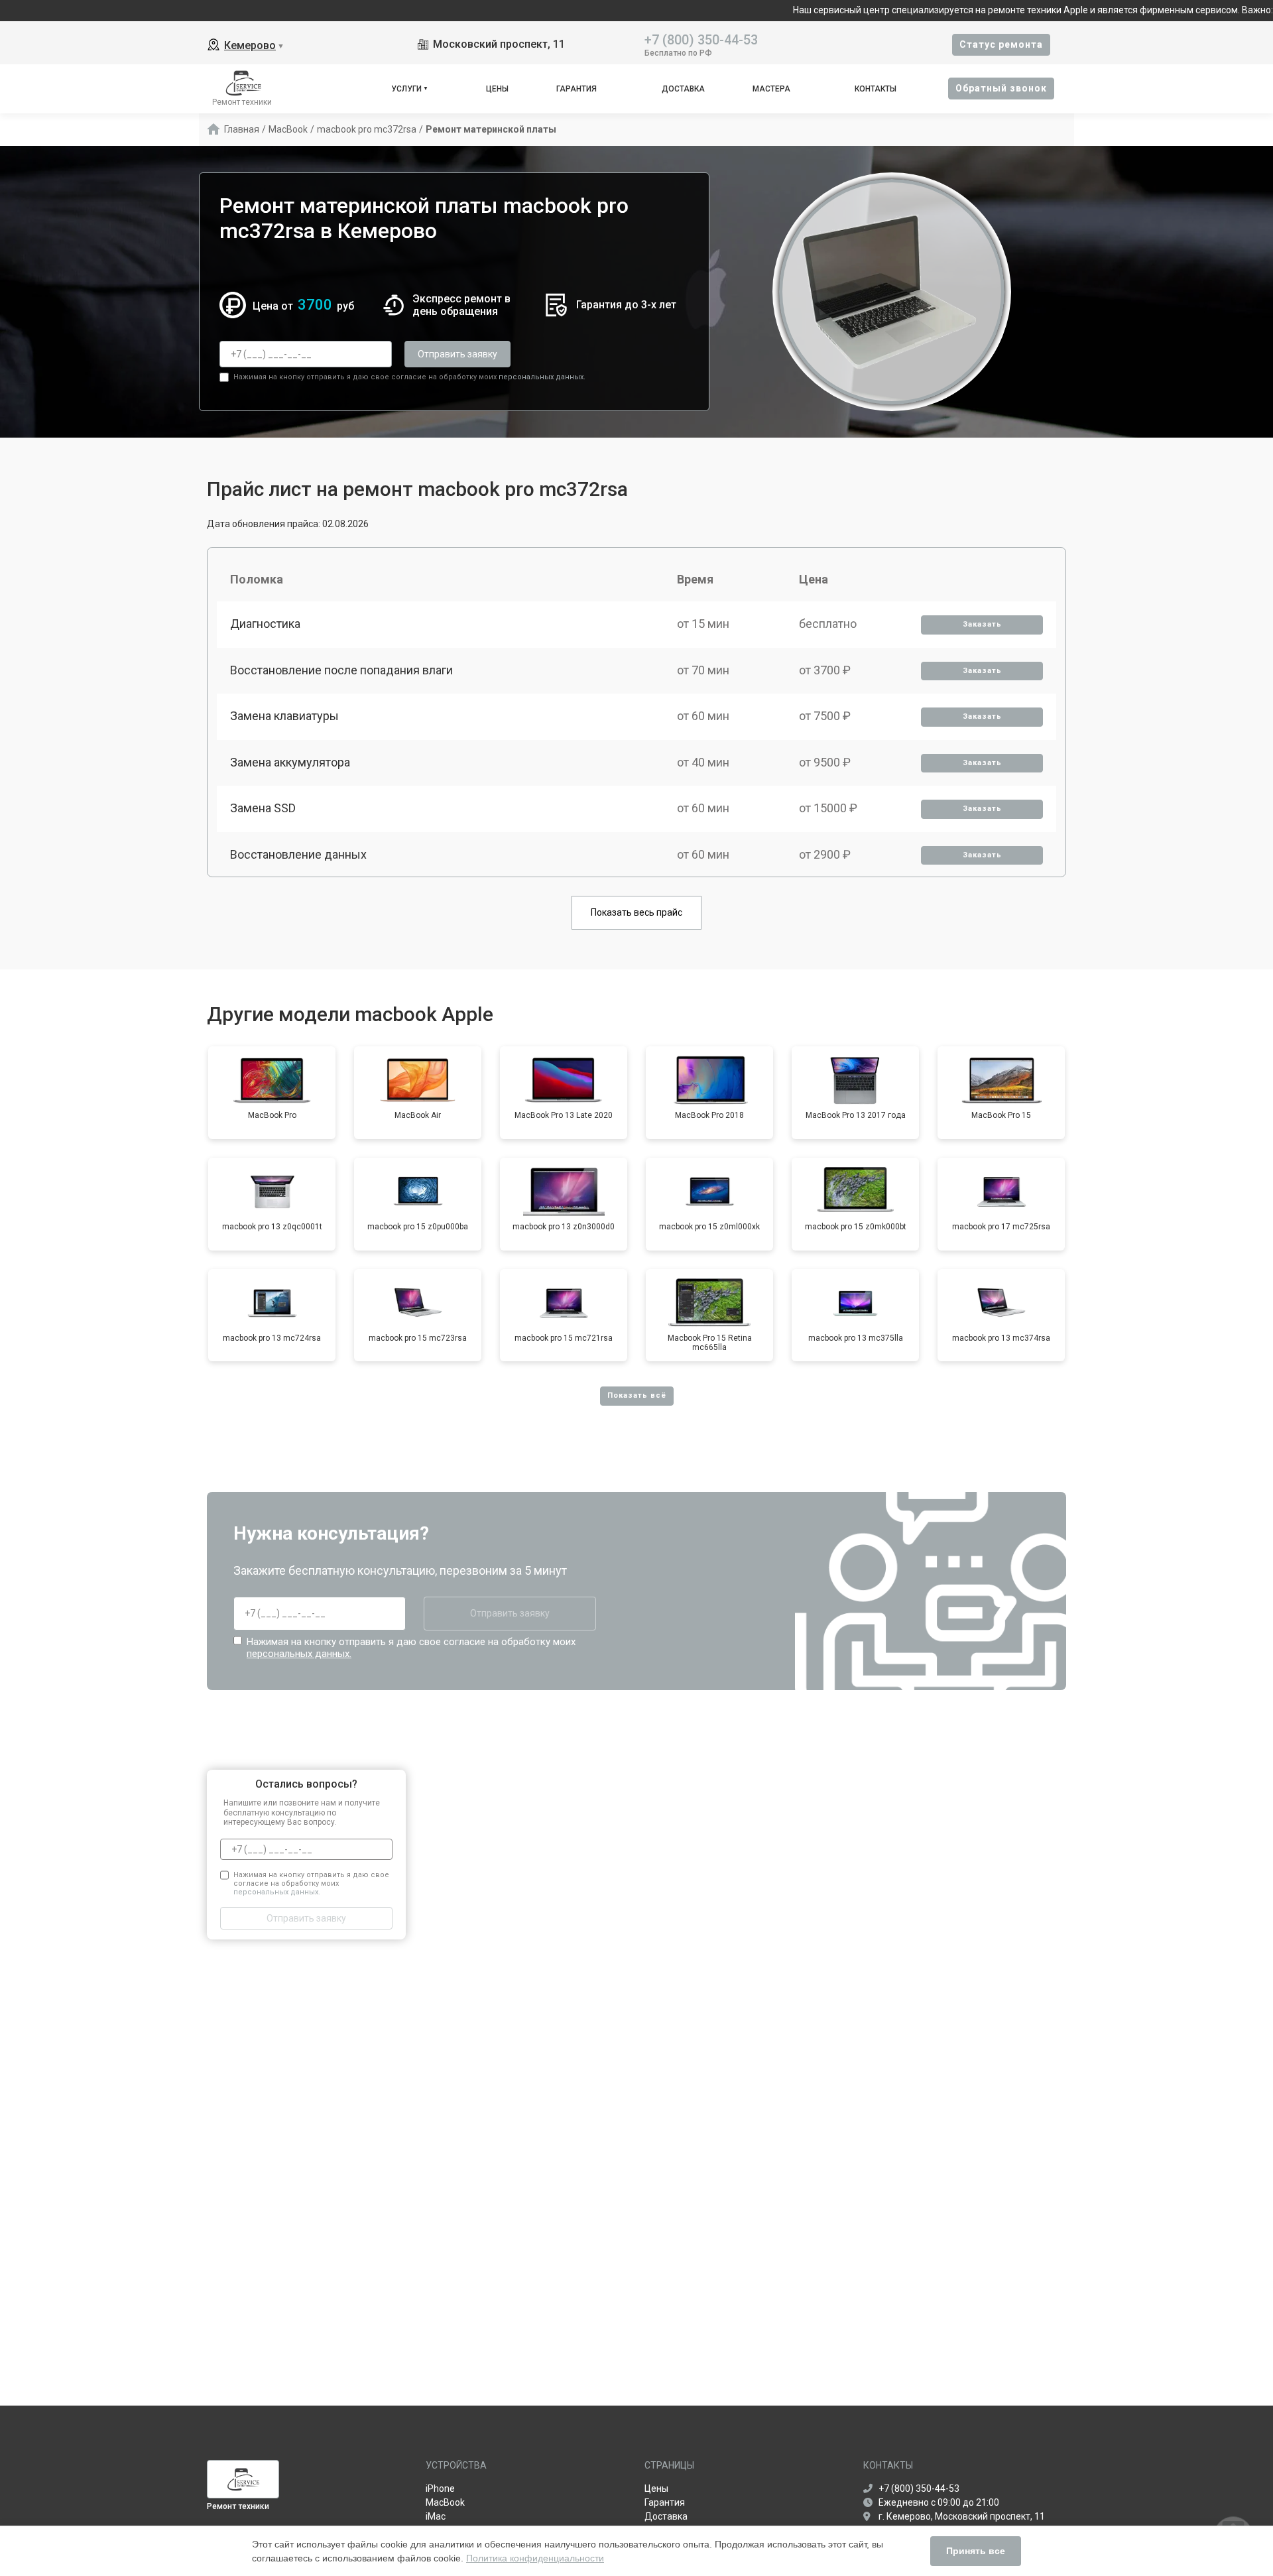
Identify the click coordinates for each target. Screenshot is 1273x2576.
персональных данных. (542, 377)
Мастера (771, 89)
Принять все (976, 2551)
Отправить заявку (457, 354)
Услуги (406, 89)
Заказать (982, 624)
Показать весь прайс (636, 912)
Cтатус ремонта (1001, 44)
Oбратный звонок (1001, 88)
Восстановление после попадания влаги (341, 670)
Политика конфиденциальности (535, 2558)
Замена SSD (263, 808)
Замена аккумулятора (290, 762)
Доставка (683, 89)
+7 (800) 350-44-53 (701, 39)
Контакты (876, 89)
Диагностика (265, 624)
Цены (497, 89)
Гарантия (576, 89)
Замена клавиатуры (284, 716)
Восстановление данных (298, 854)
